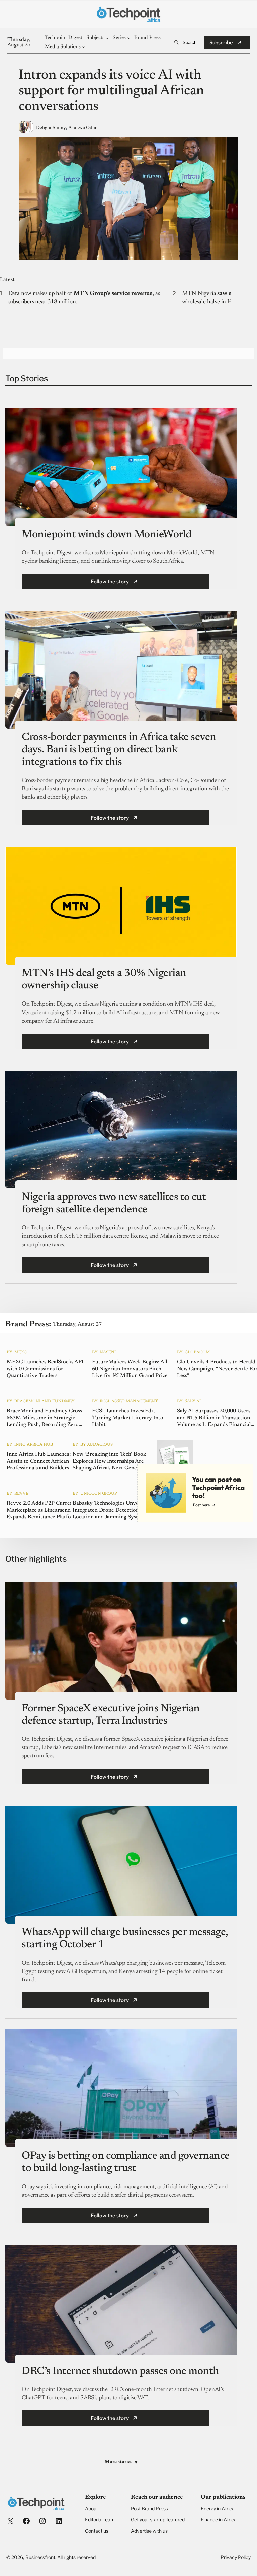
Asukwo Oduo (83, 128)
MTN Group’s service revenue (113, 294)
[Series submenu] (129, 38)
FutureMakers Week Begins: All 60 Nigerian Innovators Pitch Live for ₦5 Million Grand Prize (130, 1369)
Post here (201, 1505)
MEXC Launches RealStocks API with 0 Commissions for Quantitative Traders (45, 1369)
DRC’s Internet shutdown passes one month (120, 2371)
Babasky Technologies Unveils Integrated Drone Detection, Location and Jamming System (109, 1510)
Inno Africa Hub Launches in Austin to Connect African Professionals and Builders (41, 1461)
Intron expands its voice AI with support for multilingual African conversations (111, 91)
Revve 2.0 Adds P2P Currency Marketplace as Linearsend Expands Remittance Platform (42, 1510)
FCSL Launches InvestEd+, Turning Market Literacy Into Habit (128, 1418)
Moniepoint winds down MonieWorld (107, 535)
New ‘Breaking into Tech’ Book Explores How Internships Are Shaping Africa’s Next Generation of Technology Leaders (112, 1462)
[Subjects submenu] (107, 38)
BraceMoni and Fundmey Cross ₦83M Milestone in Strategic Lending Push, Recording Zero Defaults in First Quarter (44, 1418)
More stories (121, 2462)
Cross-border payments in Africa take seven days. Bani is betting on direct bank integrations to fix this (119, 750)
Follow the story (110, 581)
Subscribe (221, 42)
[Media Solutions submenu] (83, 47)
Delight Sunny (51, 128)
